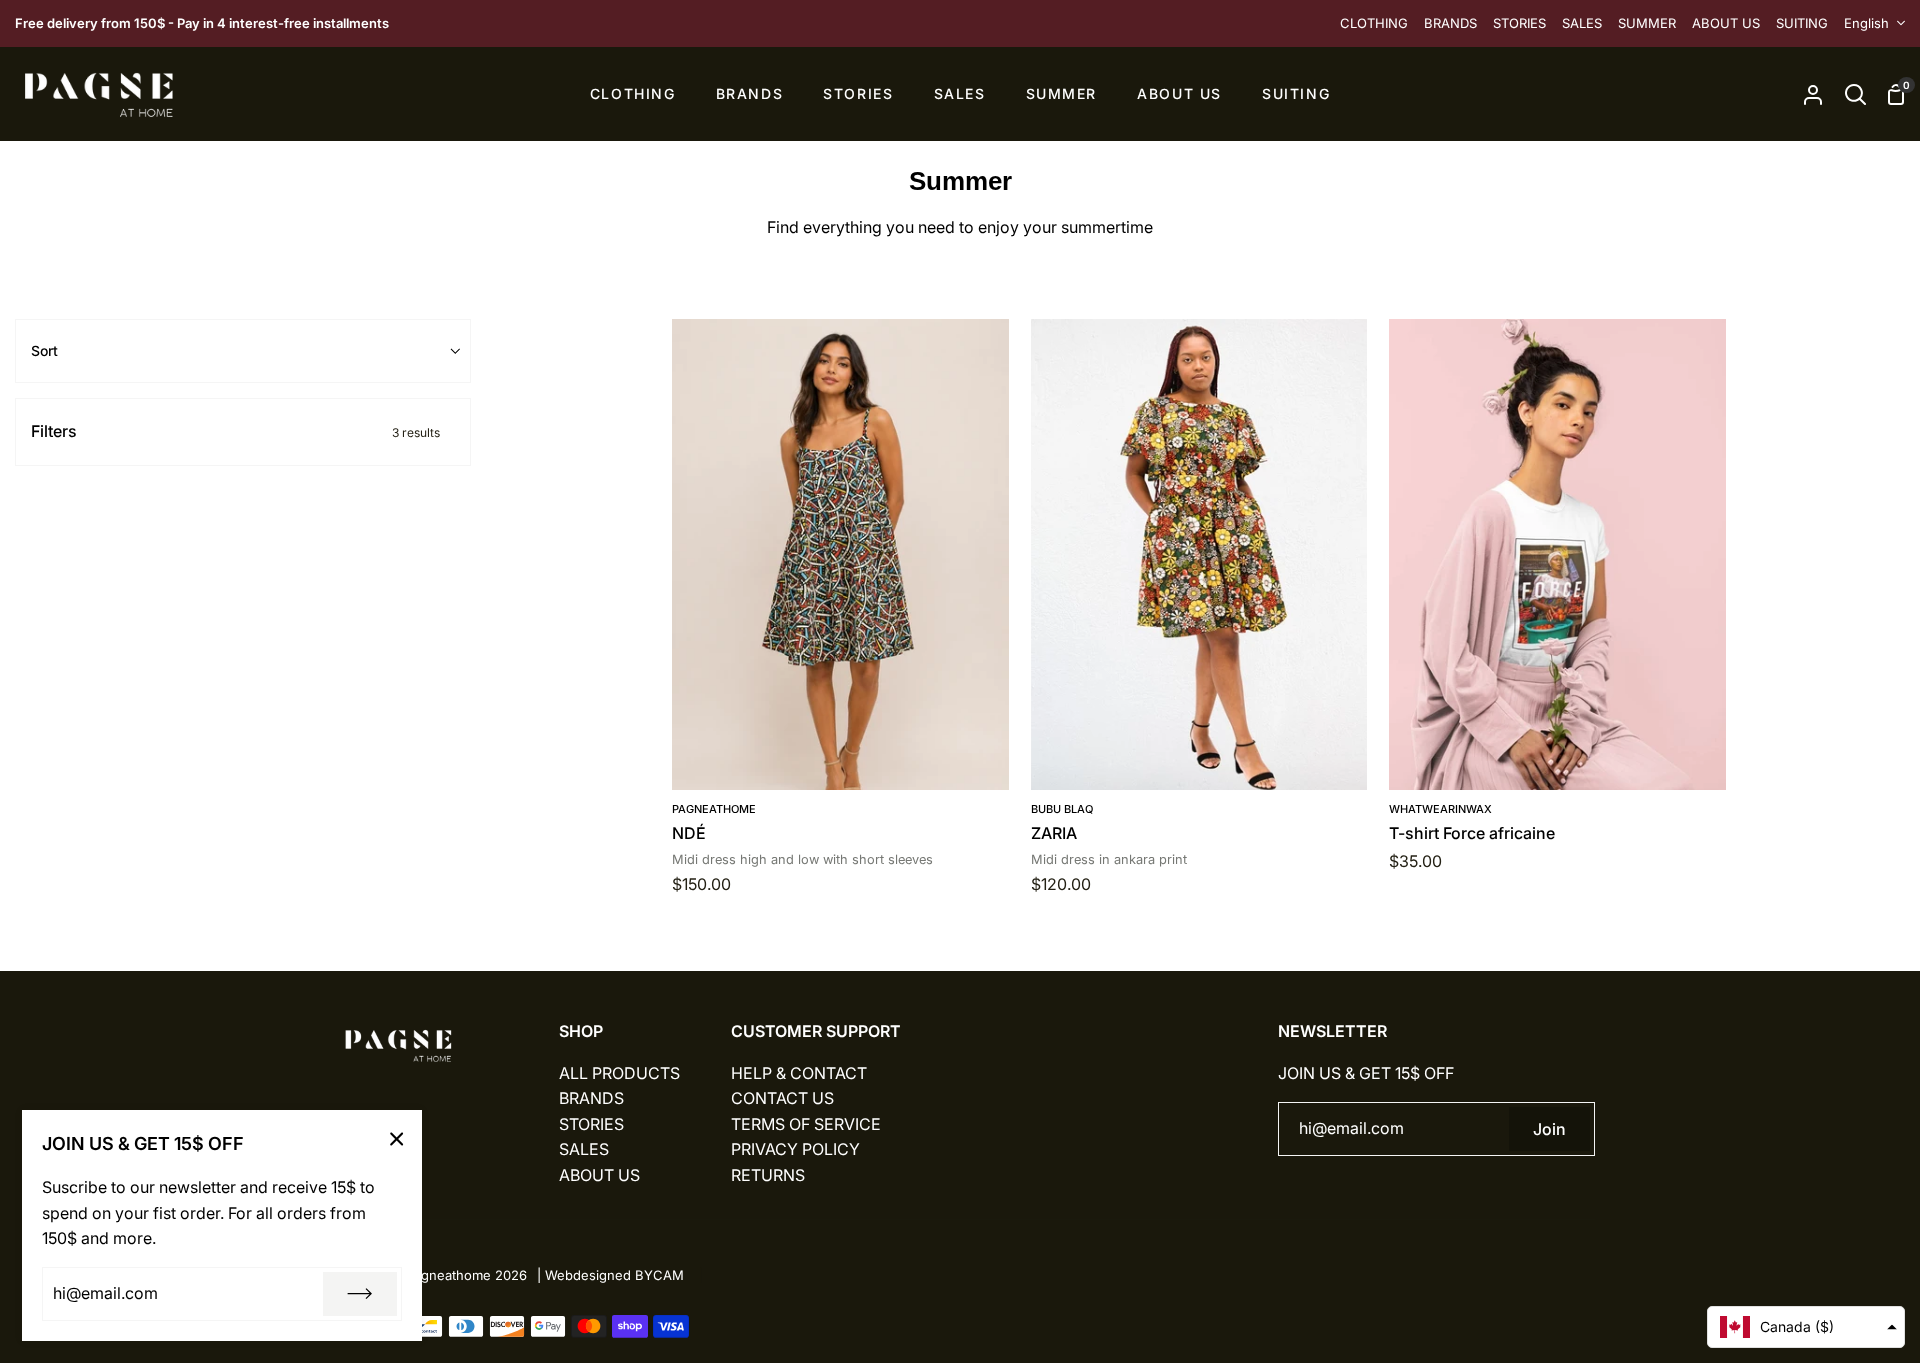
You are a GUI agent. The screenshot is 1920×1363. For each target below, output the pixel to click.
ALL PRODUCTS (619, 1073)
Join (1549, 1129)
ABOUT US (599, 1175)
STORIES (591, 1124)
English (1866, 23)
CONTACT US (782, 1098)
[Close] (397, 1138)
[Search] (1855, 94)
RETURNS (768, 1175)
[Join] (360, 1294)
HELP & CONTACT (799, 1073)
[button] (1806, 1327)
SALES (584, 1149)
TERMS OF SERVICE (806, 1124)
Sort (44, 350)
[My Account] (1813, 94)
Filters (235, 431)
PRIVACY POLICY (795, 1149)
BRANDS (591, 1098)
